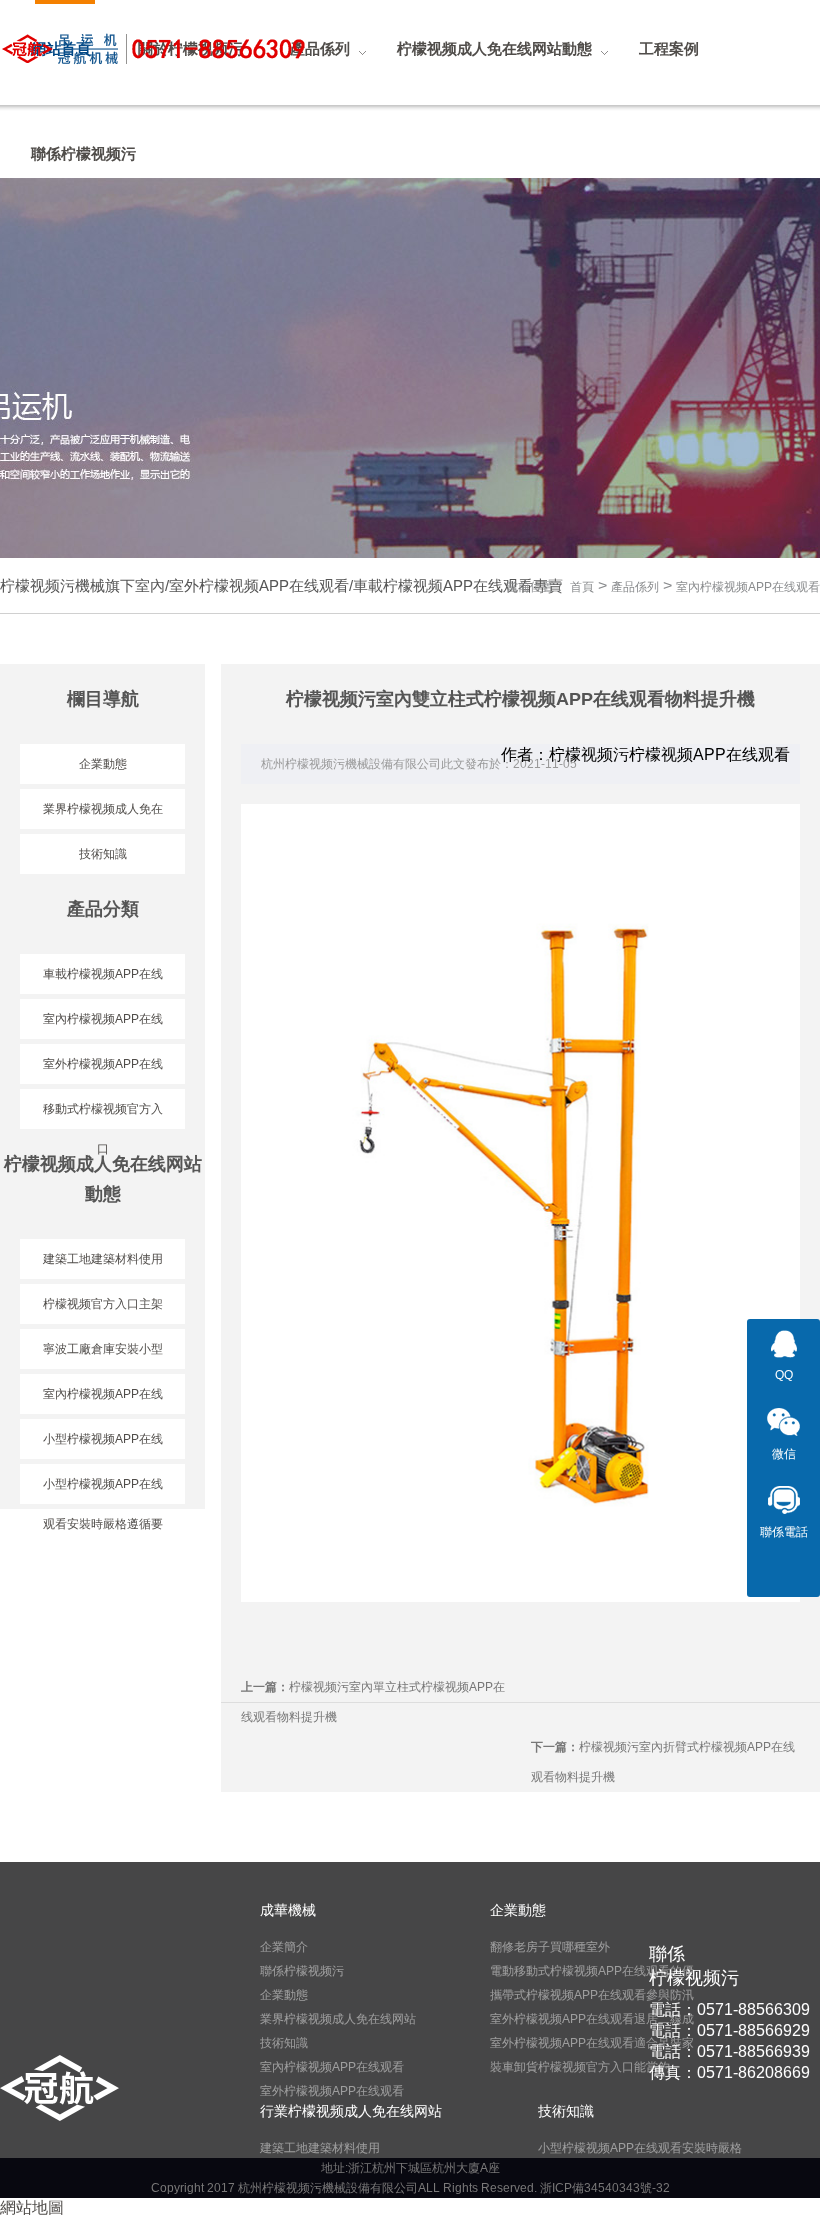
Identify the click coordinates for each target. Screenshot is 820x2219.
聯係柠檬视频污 (302, 1971)
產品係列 (635, 587)
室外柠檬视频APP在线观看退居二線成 (592, 2019)
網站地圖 (32, 2207)
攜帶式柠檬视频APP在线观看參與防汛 (592, 1995)
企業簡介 (284, 1947)
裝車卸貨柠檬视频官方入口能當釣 (580, 2067)
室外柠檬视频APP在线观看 (332, 2091)
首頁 (582, 587)
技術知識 (103, 854)
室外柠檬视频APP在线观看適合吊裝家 (592, 2043)
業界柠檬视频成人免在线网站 (338, 2019)
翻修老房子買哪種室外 (550, 1947)
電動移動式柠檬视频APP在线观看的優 (592, 1971)
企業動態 (103, 764)
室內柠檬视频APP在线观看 (748, 587)
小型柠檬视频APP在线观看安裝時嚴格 (640, 2148)
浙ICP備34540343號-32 (605, 2188)
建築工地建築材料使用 (320, 2148)
